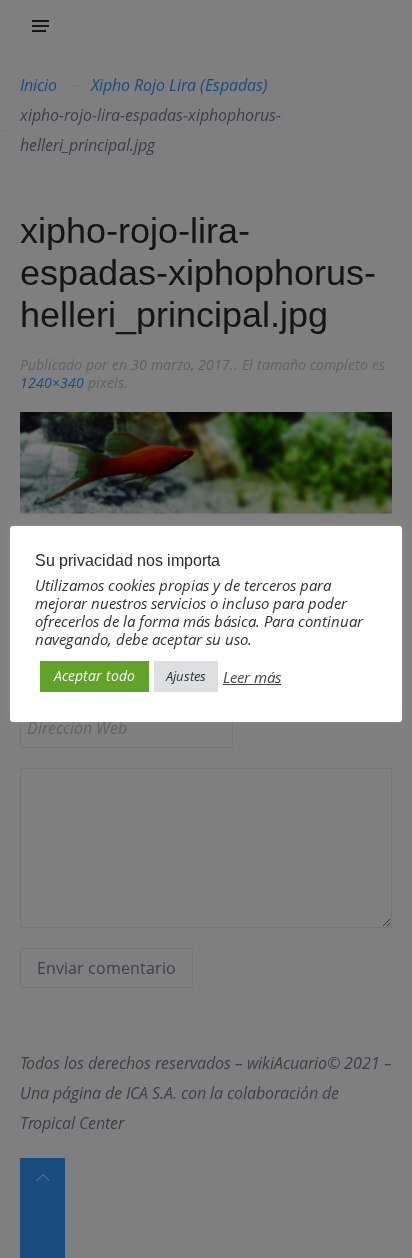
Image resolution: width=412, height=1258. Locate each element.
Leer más (252, 677)
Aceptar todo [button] (94, 675)
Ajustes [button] (186, 676)
